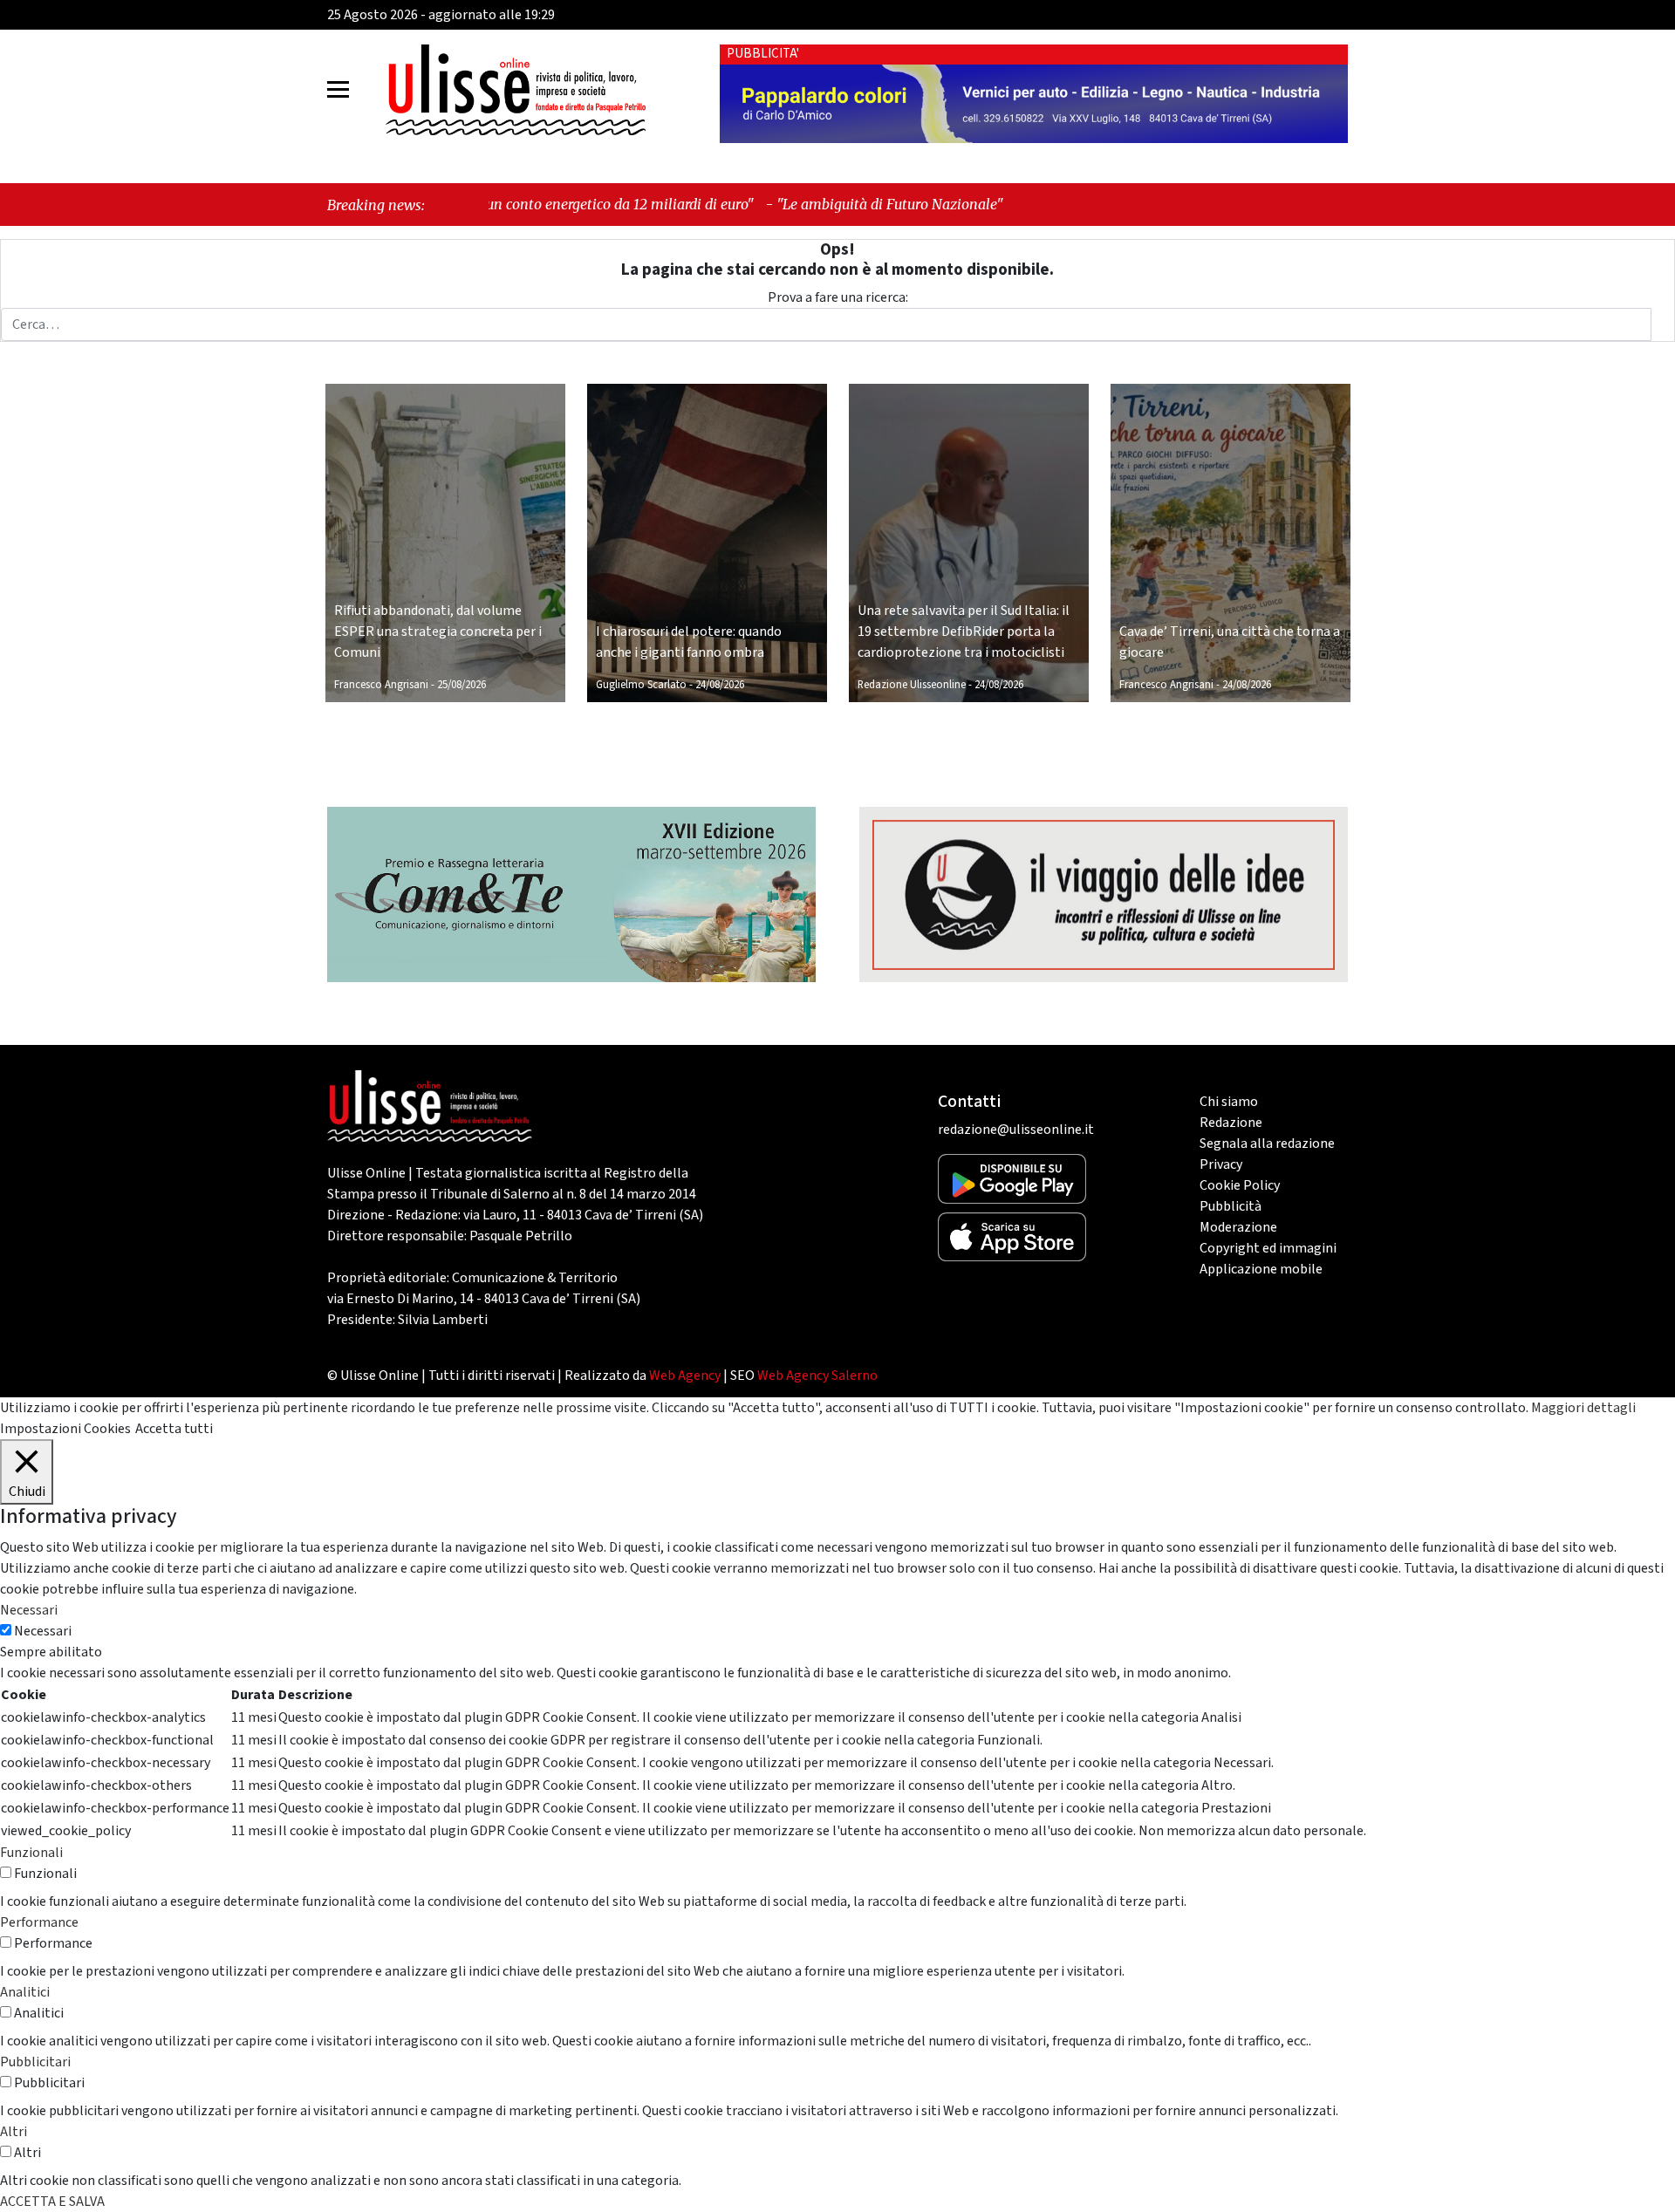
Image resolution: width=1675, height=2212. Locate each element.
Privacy (1221, 1164)
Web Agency (685, 1376)
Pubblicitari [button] (35, 2062)
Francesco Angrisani (381, 685)
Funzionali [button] (31, 1853)
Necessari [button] (29, 1610)
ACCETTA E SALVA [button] (52, 2202)
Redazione (1231, 1123)
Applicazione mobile (1261, 1269)
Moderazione (1238, 1227)
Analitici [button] (25, 1992)
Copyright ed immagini (1268, 1248)
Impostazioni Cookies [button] (65, 1429)
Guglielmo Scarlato (641, 685)
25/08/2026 (461, 685)
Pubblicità (1231, 1206)
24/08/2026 (720, 685)
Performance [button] (39, 1922)
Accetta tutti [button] (174, 1429)
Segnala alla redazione (1267, 1144)
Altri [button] (14, 2132)
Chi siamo (1229, 1102)
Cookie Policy (1240, 1185)
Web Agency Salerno (817, 1376)
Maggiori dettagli (1583, 1408)
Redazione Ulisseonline (912, 685)
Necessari (43, 1631)
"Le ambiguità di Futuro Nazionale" (749, 204)
